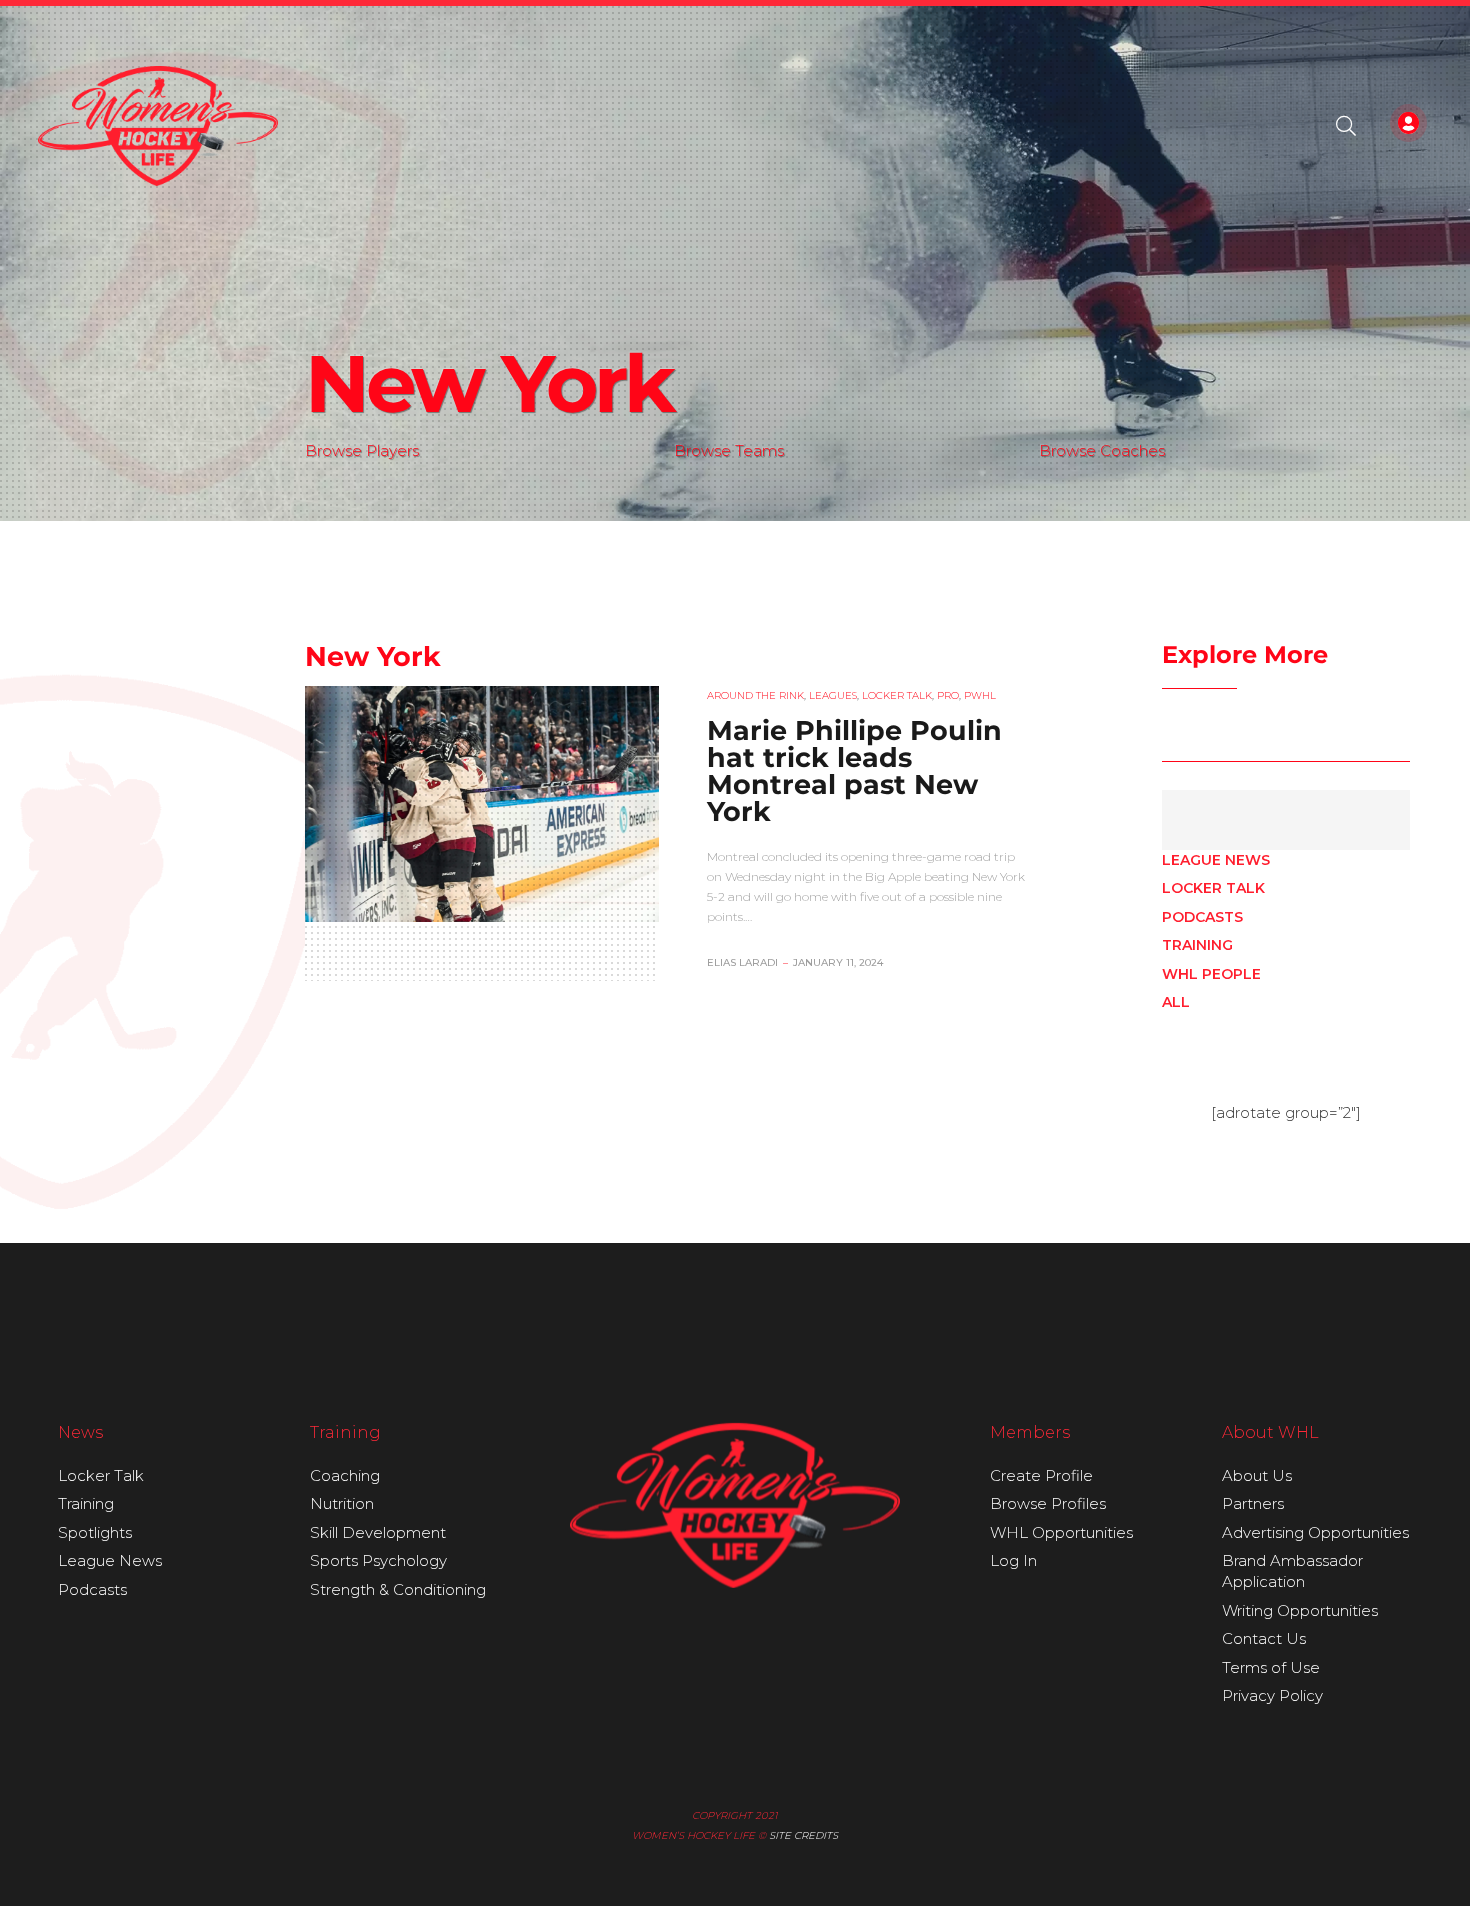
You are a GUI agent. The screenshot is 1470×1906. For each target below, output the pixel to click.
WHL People (1211, 974)
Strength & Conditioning (398, 1589)
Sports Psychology (378, 1560)
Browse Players (362, 450)
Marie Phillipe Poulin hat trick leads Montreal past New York (854, 771)
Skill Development (378, 1532)
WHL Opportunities (1061, 1532)
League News (1216, 860)
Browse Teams (729, 450)
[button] (1346, 126)
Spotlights (95, 1532)
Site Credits (803, 1835)
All (1176, 1002)
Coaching (345, 1475)
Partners (1253, 1503)
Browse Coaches (1102, 450)
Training (1197, 945)
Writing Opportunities (1300, 1610)
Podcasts (1202, 917)
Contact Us (1264, 1638)
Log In (1013, 1560)
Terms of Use (1271, 1667)
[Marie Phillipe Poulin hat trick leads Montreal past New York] (482, 803)
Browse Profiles (1048, 1503)
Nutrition (342, 1503)
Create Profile (1041, 1475)
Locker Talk (1213, 888)
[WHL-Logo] (158, 126)
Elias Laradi (742, 962)
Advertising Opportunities (1315, 1532)
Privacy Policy (1272, 1695)
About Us (1257, 1475)
